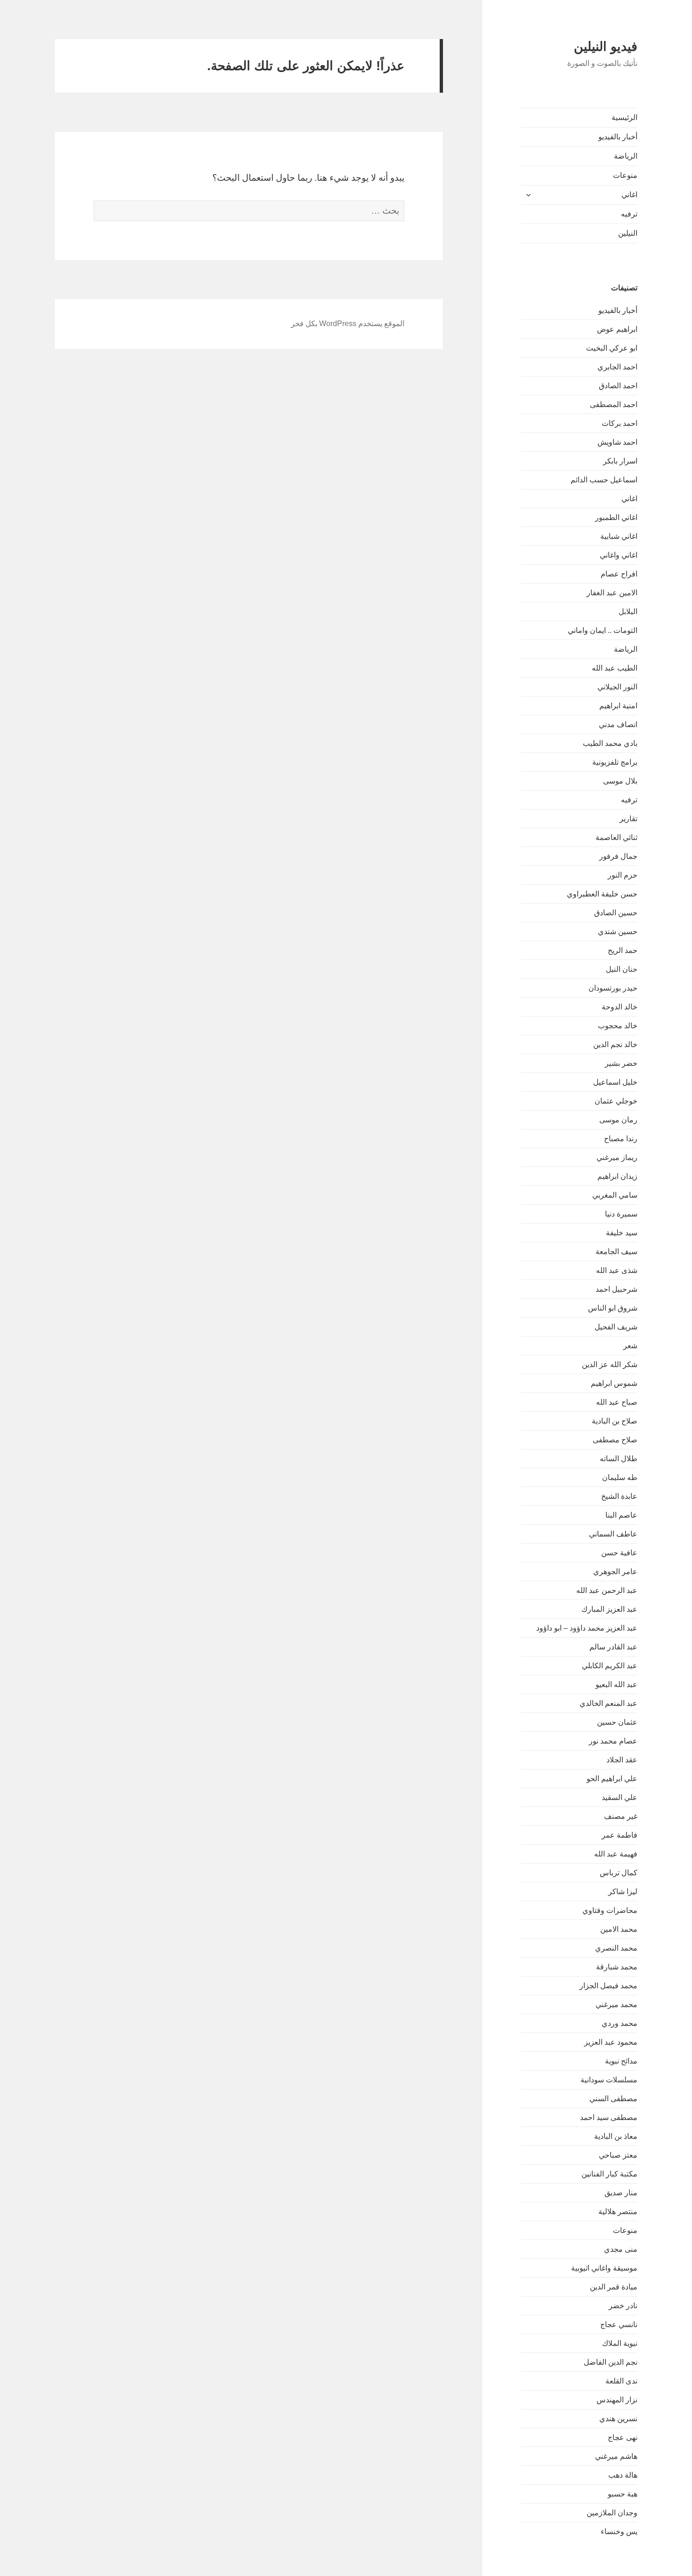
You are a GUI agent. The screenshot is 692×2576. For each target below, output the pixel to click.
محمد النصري (616, 1948)
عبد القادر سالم (613, 1647)
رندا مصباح (621, 1139)
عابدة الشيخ (619, 1496)
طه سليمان (620, 1477)
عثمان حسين (617, 1722)
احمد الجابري (617, 367)
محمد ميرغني (616, 2004)
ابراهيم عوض (617, 329)
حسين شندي (618, 932)
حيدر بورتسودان (613, 988)
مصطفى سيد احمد (609, 2117)
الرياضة (626, 156)
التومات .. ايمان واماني (603, 630)
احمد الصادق (618, 386)
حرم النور (623, 875)
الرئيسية (624, 117)
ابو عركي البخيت (612, 348)
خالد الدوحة (620, 1007)
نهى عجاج (623, 2437)
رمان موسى (618, 1120)
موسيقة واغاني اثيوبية (604, 2268)
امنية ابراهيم (618, 706)
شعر (630, 1346)
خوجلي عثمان (616, 1101)
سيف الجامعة (616, 1252)
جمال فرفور (618, 856)
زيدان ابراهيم (617, 1176)
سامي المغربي (615, 1195)
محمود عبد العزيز (611, 2042)
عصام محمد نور (613, 1741)
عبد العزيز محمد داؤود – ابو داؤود (587, 1628)
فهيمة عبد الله (616, 1854)
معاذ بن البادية (616, 2136)
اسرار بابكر (620, 461)
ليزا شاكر (623, 1892)
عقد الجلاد (622, 1760)
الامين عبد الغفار (612, 593)
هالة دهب (623, 2475)
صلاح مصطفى (615, 1440)
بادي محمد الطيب (610, 743)
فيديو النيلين (606, 47)
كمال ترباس (619, 1873)
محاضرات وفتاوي (610, 1910)
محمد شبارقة (617, 1967)
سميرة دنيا (621, 1214)
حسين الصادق (616, 913)
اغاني (629, 195)
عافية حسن (619, 1553)
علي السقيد (620, 1797)
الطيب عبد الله (615, 668)
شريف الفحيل (616, 1327)
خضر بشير (621, 1063)
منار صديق (621, 2193)
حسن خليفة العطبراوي (602, 894)
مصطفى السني (613, 2099)
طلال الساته (619, 1459)
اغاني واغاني (619, 555)
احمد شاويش (617, 442)
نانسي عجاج (619, 2324)
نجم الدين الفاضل (611, 2362)
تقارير (628, 819)
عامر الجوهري (615, 1572)
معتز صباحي (618, 2155)
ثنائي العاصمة (616, 837)
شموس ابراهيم (614, 1383)
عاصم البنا (621, 1515)
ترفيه (629, 214)
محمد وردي (620, 2023)
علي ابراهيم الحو (612, 1779)
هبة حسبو (623, 2494)
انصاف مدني (618, 724)
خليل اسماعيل (615, 1082)
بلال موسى (620, 781)
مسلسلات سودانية (609, 2080)
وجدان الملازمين (612, 2513)
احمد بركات (620, 423)
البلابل (628, 612)
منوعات (625, 175)
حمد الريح (623, 950)
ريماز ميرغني (617, 1157)
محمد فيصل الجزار (608, 1986)
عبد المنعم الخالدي (608, 1703)
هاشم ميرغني (616, 2456)
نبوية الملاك (620, 2343)
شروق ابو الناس (613, 1308)
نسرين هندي (618, 2419)
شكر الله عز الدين (610, 1364)
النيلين (628, 233)
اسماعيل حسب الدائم (604, 480)
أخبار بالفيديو (618, 137)
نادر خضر (623, 2306)
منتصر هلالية (618, 2212)
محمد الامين (619, 1929)
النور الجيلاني (617, 687)
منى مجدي (621, 2249)
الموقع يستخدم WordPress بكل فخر (348, 324)
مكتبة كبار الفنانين (609, 2174)
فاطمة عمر (620, 1835)
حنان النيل (622, 969)
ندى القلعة (621, 2381)
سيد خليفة (622, 1233)
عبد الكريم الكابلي (610, 1666)
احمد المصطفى (614, 404)
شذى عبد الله (617, 1270)
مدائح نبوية (621, 2061)
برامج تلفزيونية (615, 762)
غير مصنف (621, 1816)
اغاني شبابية (619, 536)
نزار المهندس (617, 2400)
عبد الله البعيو (616, 1684)
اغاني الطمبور (616, 517)
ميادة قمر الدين (614, 2287)
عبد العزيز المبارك (609, 1609)
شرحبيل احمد (616, 1289)
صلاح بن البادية (615, 1421)
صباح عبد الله (617, 1402)
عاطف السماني (613, 1534)
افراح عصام (619, 574)
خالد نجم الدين (615, 1044)
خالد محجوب (618, 1026)
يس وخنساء (619, 2532)
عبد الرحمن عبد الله (607, 1590)
